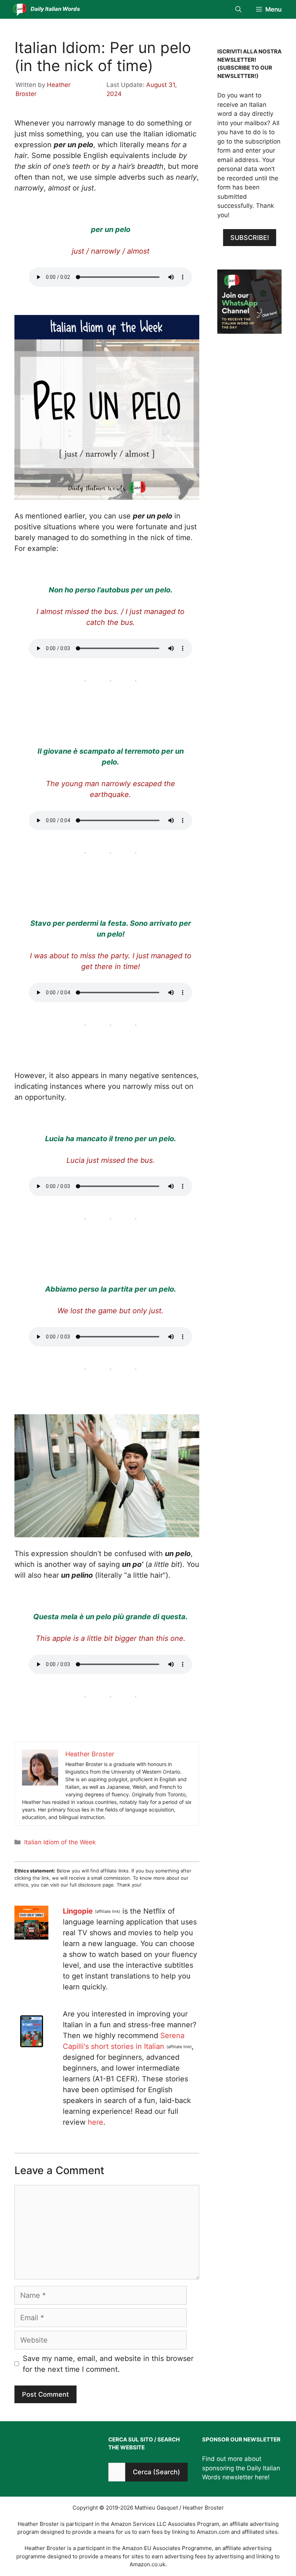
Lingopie (78, 1911)
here (95, 2122)
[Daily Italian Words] (20, 9)
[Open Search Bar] (238, 9)
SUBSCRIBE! (250, 238)
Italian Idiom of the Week (60, 1842)
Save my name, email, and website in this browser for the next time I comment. (108, 2364)
